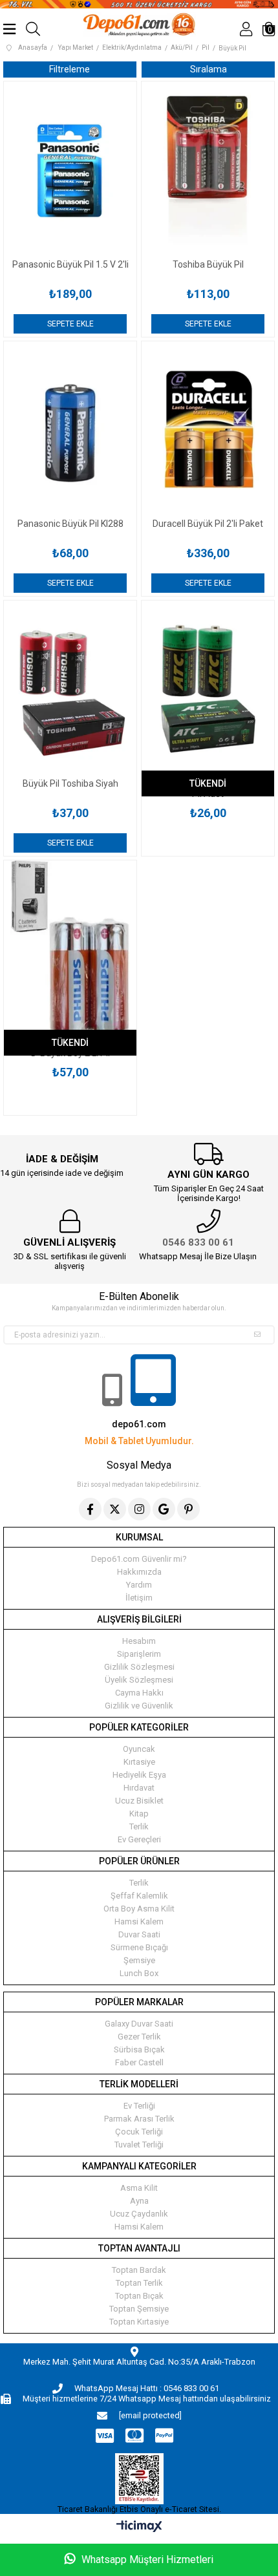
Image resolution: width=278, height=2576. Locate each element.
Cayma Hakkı (139, 1693)
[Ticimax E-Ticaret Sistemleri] (139, 2527)
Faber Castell (139, 2062)
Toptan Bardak (139, 2270)
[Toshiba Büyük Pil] (208, 170)
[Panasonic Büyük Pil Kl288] (70, 430)
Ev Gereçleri (139, 1839)
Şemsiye (139, 1960)
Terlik (139, 1826)
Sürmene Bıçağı (139, 1947)
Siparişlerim (139, 1654)
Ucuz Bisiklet (139, 1801)
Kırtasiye (139, 1762)
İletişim (139, 1598)
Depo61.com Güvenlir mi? (139, 1559)
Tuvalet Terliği (139, 2145)
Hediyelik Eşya (139, 1775)
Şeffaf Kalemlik (139, 1896)
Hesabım (139, 1641)
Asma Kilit (139, 2188)
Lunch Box (139, 1973)
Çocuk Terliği (139, 2132)
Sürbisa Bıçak (139, 2049)
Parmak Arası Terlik (139, 2119)
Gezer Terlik (139, 2037)
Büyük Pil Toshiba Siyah (70, 783)
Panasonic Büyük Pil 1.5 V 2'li (70, 264)
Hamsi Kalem (139, 1921)
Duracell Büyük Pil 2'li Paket (208, 524)
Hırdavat (139, 1788)
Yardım (139, 1585)
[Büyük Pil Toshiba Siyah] (70, 689)
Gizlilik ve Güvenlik (139, 1706)
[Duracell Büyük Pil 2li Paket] (208, 430)
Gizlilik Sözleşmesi (139, 1667)
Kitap (139, 1814)
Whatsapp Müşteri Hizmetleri (146, 2560)
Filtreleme (69, 69)
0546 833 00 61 (198, 1242)
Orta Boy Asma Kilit (139, 1909)
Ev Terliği (139, 2106)
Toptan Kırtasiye (139, 2322)
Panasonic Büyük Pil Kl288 (70, 524)
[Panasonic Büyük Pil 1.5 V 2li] (70, 170)
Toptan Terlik (139, 2283)
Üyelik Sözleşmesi (139, 1680)
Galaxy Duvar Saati (139, 2024)
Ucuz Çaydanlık (139, 2214)
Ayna (139, 2201)
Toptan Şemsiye (139, 2309)
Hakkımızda (139, 1572)
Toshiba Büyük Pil (208, 264)
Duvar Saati (139, 1934)
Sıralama (208, 69)
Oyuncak (139, 1749)
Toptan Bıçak (139, 2296)
